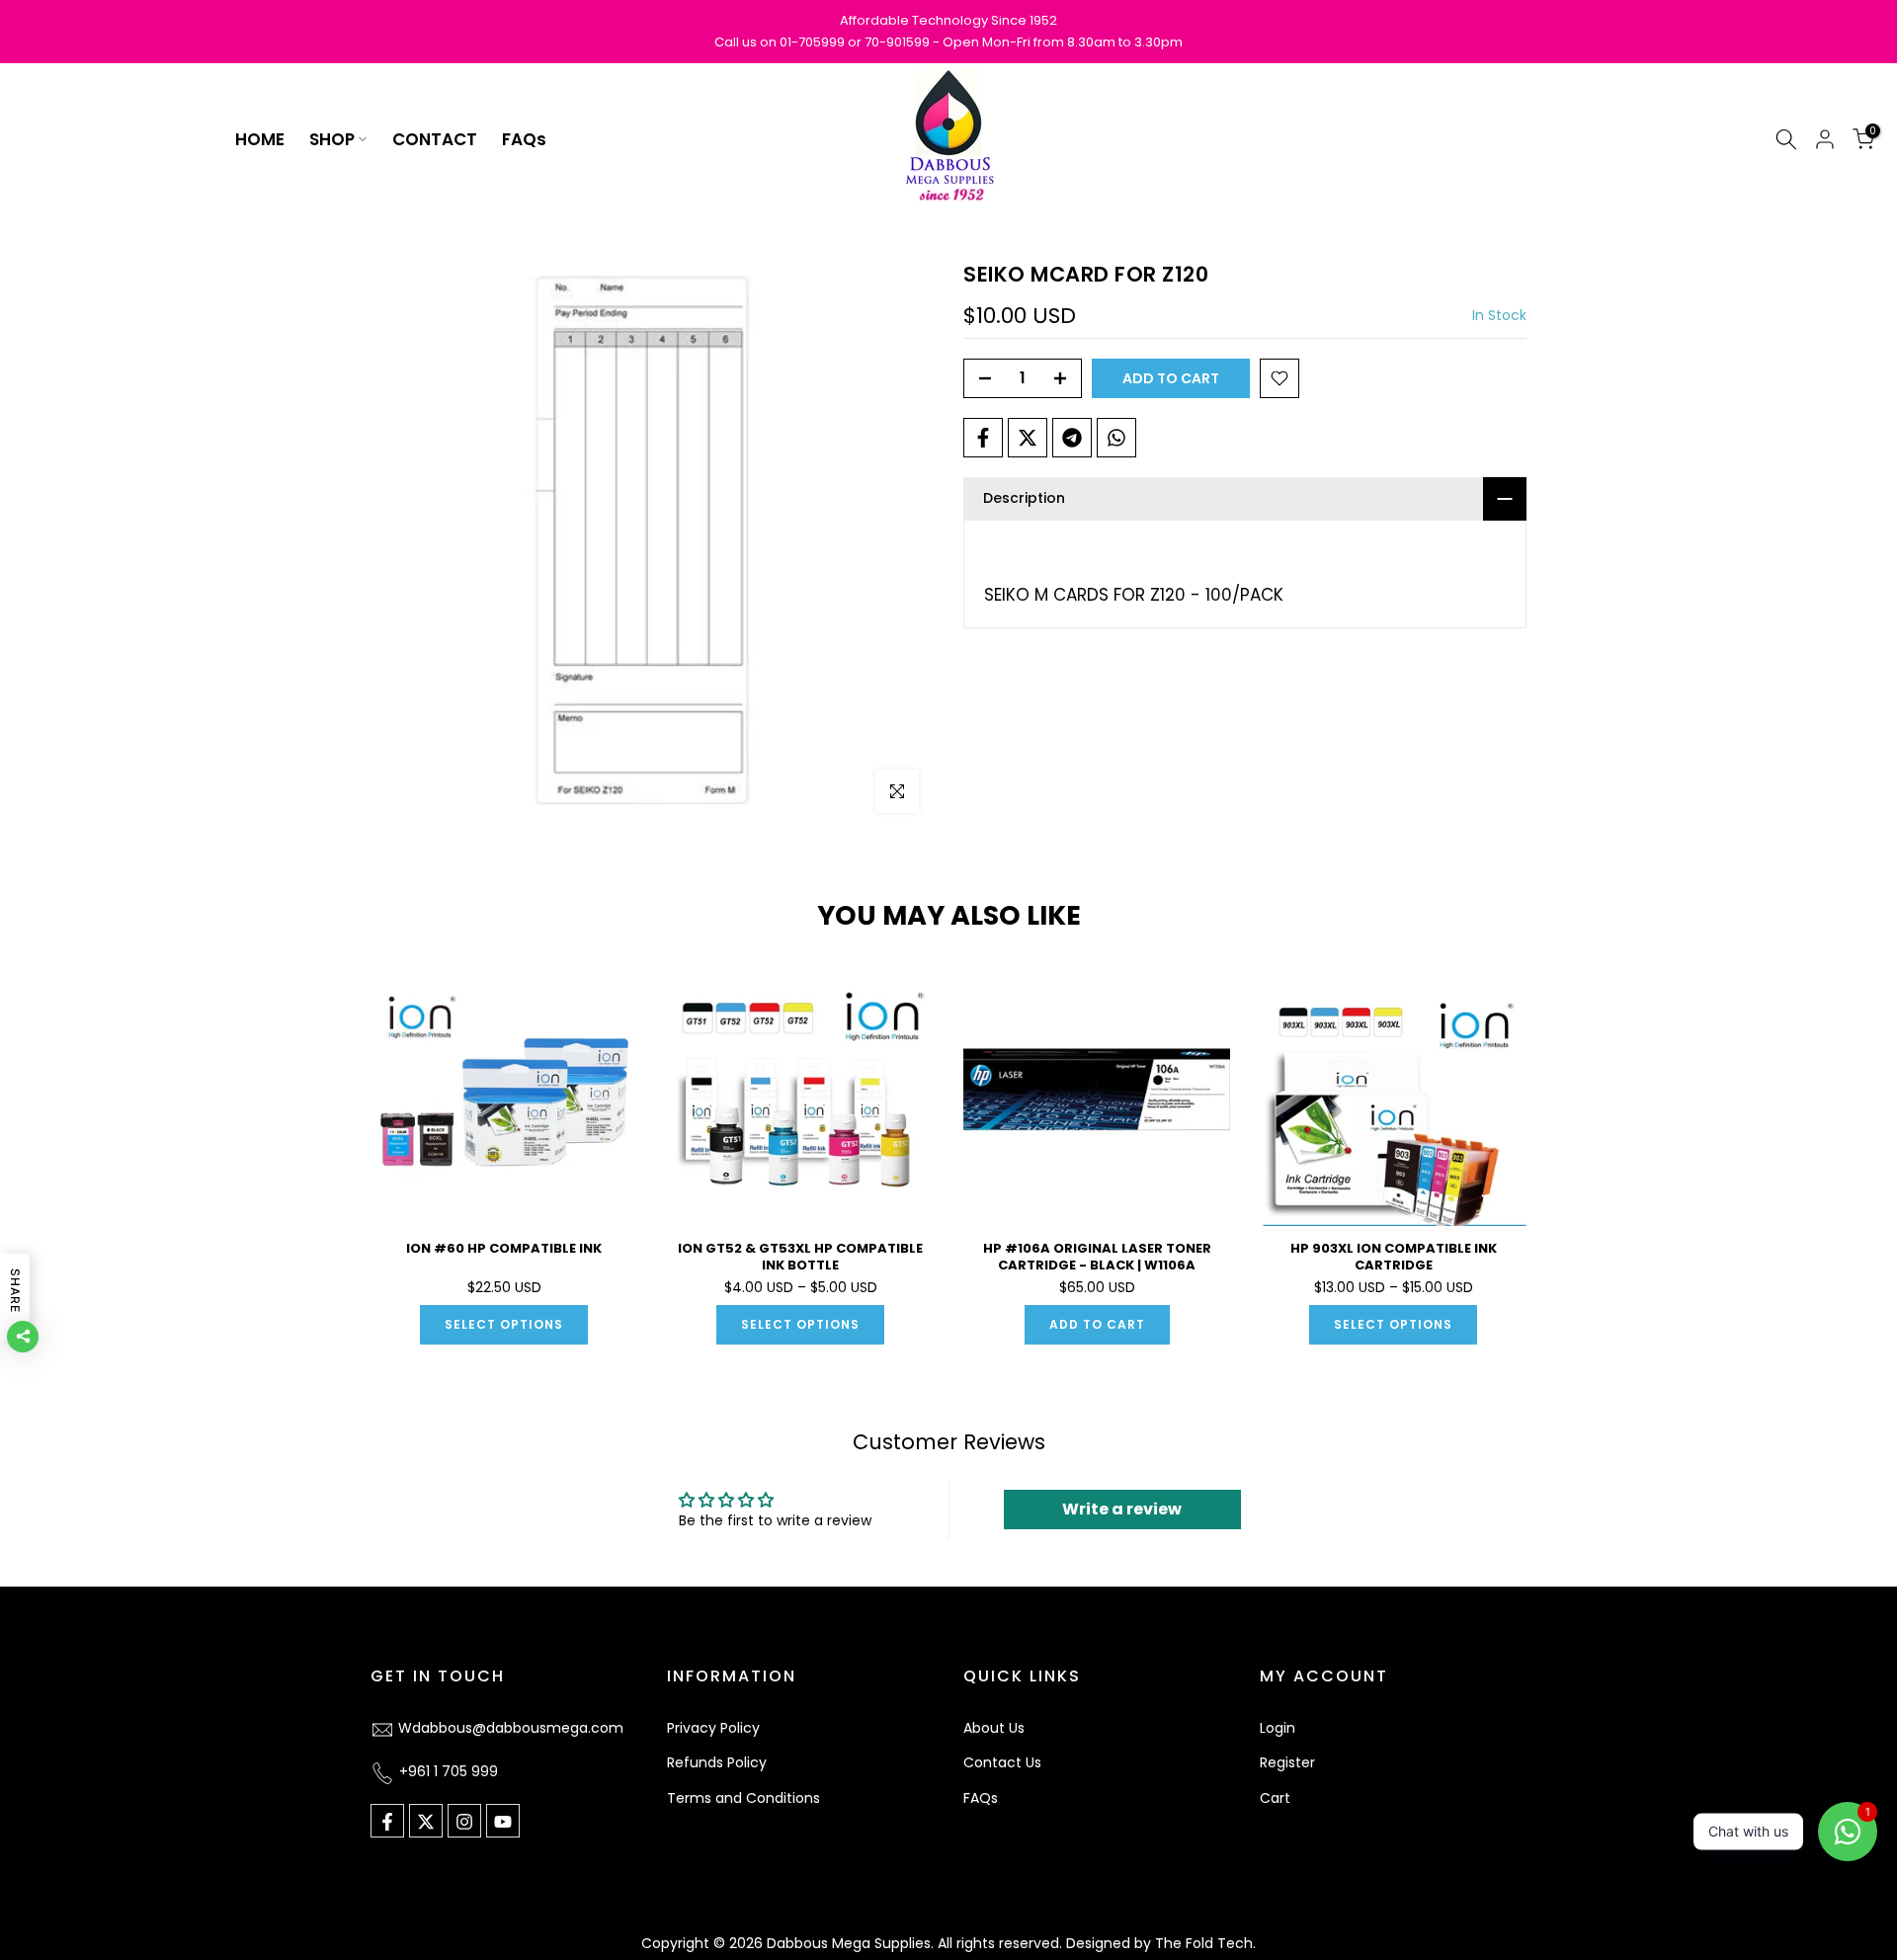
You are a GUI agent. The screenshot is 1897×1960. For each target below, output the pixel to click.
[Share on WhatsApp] (1116, 438)
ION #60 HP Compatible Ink (504, 1248)
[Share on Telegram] (1072, 438)
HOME (260, 139)
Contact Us (1002, 1763)
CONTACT (435, 139)
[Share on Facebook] (983, 438)
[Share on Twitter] (1028, 438)
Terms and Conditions (743, 1799)
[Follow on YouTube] (503, 1822)
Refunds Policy (717, 1763)
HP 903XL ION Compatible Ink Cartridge (1394, 1257)
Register (1287, 1763)
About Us (994, 1728)
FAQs (524, 139)
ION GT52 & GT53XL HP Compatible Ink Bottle (800, 1257)
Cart (1275, 1799)
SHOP (332, 139)
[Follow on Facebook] (387, 1822)
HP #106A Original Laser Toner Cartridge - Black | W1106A (1097, 1257)
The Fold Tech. (1205, 1943)
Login (1278, 1728)
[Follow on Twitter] (426, 1822)
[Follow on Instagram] (464, 1822)
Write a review (1122, 1509)
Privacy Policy (713, 1728)
